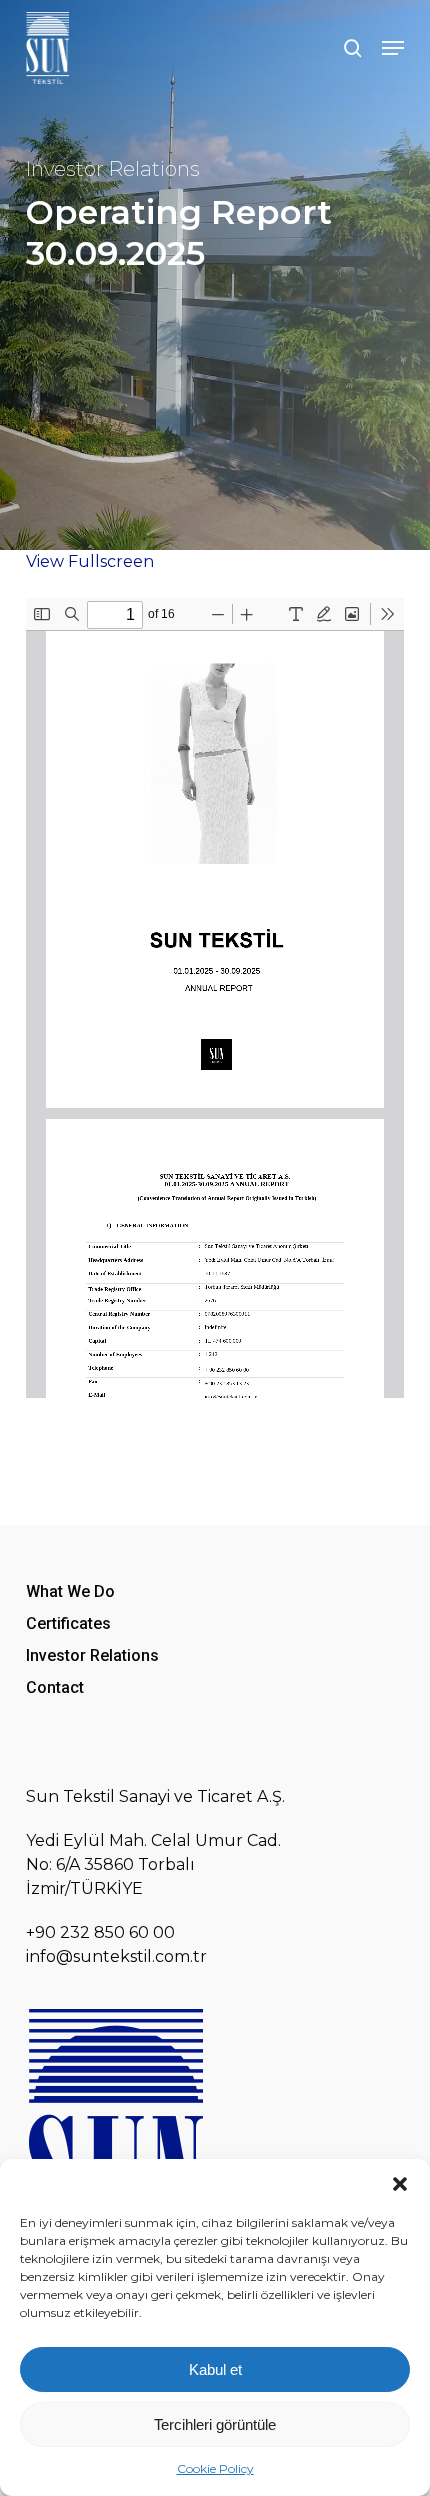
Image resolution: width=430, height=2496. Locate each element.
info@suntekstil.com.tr (116, 1956)
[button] (400, 2184)
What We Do (70, 1591)
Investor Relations (113, 169)
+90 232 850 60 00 (100, 1932)
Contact (55, 1687)
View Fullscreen (90, 561)
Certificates (68, 1623)
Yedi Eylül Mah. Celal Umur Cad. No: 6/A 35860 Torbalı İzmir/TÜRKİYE (153, 1864)
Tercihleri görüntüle (215, 2424)
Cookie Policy (215, 2468)
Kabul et (215, 2369)
